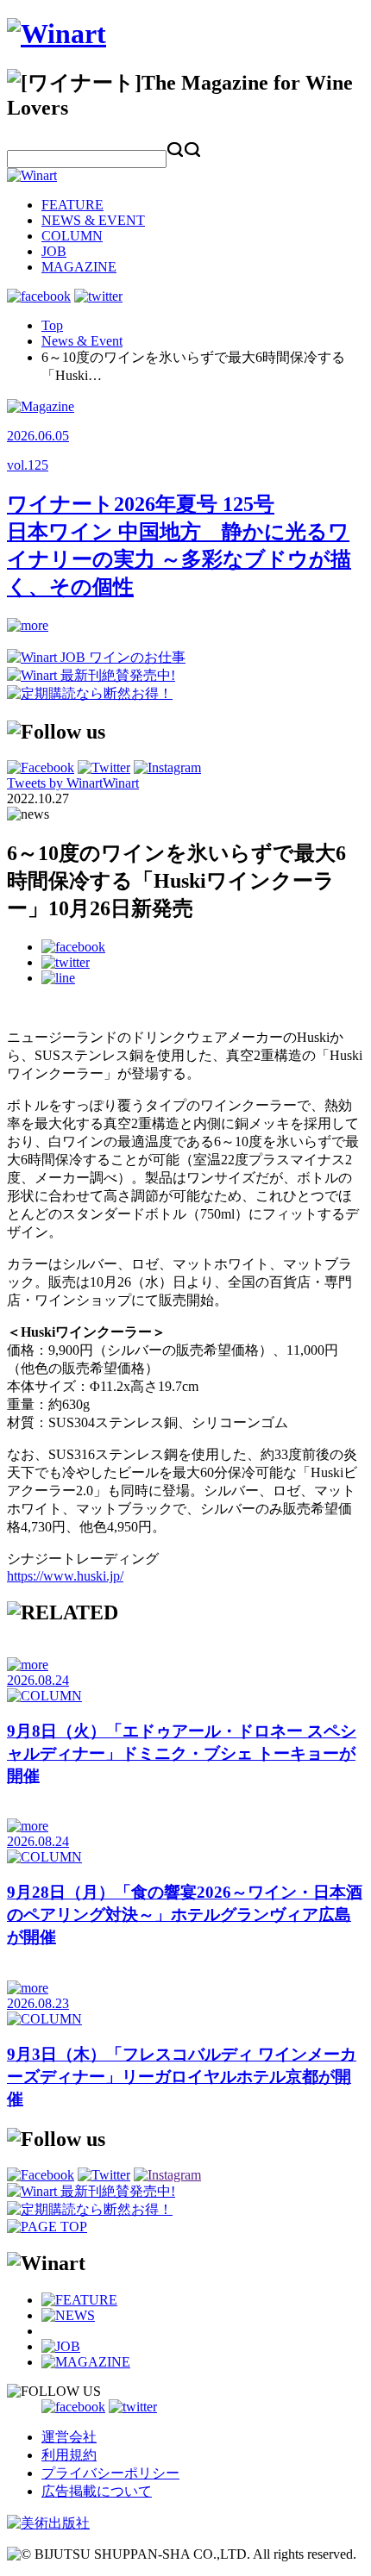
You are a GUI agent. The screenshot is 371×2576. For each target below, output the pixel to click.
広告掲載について (97, 2491)
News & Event (82, 341)
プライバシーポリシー (110, 2473)
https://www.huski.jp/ (65, 1576)
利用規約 (69, 2455)
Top (52, 325)
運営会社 (69, 2437)
